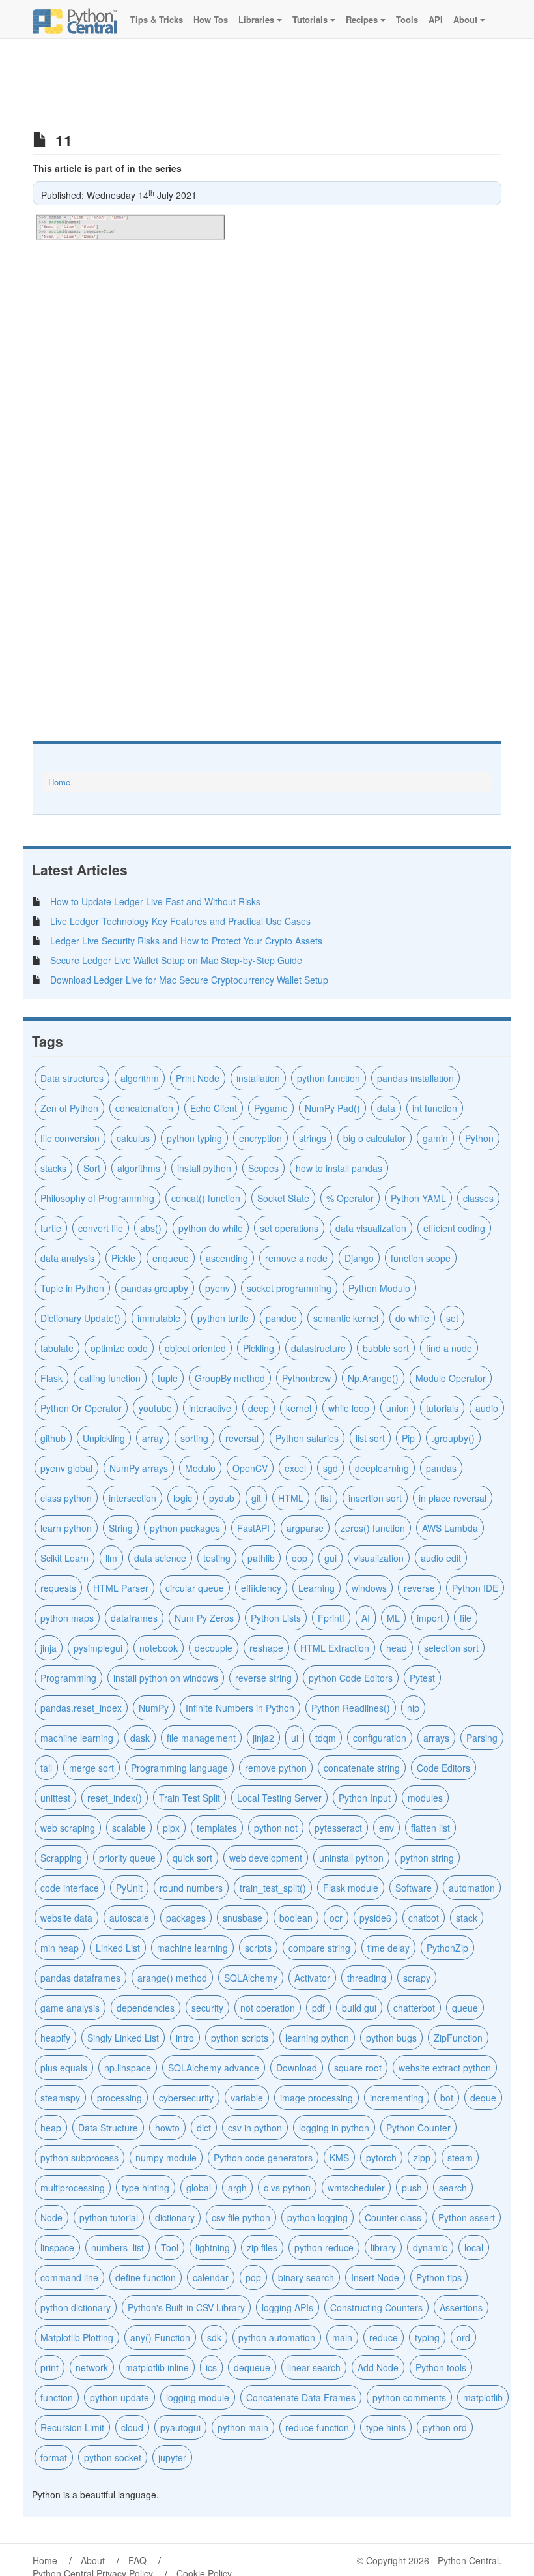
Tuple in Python (72, 1288)
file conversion (70, 1138)
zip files (262, 2247)
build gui (359, 2008)
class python (66, 1498)
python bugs (391, 2038)
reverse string (263, 1678)
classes (478, 1198)
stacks (53, 1168)
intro (185, 2038)
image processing (316, 2098)
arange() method (172, 1978)
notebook (159, 1648)
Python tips (439, 2277)
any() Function (160, 2337)
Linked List (118, 1948)
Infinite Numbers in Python (240, 1708)
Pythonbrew (306, 1378)
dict (204, 2128)
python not (276, 1828)
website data (66, 1918)
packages (186, 1918)
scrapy (417, 1978)
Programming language (179, 1768)
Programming (68, 1678)
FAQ (137, 2560)
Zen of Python (69, 1108)
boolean (296, 1918)
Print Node (198, 1078)
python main (243, 2427)
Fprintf (331, 1618)
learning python (317, 2038)
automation (472, 1888)
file (466, 1618)
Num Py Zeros (204, 1618)
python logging (317, 2217)
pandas (441, 1468)
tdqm (326, 1738)
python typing (194, 1138)
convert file (101, 1228)
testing (217, 1558)
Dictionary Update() (80, 1318)
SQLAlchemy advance (214, 2068)
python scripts (240, 2038)
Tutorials (310, 19)
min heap (60, 1948)
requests (58, 1588)
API (434, 19)
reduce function (317, 2427)
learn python (66, 1528)
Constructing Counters (376, 2307)
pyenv (218, 1288)
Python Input (365, 1798)
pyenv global (66, 1468)
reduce (384, 2337)
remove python (276, 1768)
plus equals (64, 2068)
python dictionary (76, 2307)
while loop (349, 1408)
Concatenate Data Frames (301, 2397)
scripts (258, 1948)
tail (46, 1768)
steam (460, 2158)
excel (295, 1468)
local (474, 2247)
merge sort (91, 1768)
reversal (242, 1438)
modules (425, 1798)
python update (119, 2397)
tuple (168, 1378)
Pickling (259, 1348)
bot (447, 2098)
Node (51, 2217)
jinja (49, 1648)
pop (253, 2277)
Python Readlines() (351, 1708)
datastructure (318, 1348)
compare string (319, 1948)
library (383, 2247)
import (430, 1618)
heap (51, 2128)
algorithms (139, 1168)
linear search (314, 2367)
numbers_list (118, 2247)
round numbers (191, 1888)
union (398, 1408)
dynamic (430, 2247)
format (54, 2457)
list (326, 1498)
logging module (198, 2397)
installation (258, 1078)
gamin (435, 1138)
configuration (380, 1738)
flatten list (430, 1828)
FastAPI (253, 1528)
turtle (51, 1228)
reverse (419, 1588)
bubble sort (386, 1348)
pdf (318, 2008)
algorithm (140, 1078)
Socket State (283, 1198)
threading (367, 1978)
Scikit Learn (64, 1558)
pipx (171, 1828)
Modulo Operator (451, 1378)
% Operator (350, 1198)
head (397, 1648)
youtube (155, 1408)
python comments (409, 2397)
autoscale (129, 1918)
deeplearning (382, 1468)
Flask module (351, 1888)
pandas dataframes (80, 1978)
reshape (266, 1648)
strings (313, 1138)
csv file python (241, 2217)
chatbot (424, 1918)
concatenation (144, 1108)
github (53, 1438)
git (256, 1498)
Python (479, 1138)
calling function (110, 1378)
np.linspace (128, 2068)
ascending (227, 1258)
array (153, 1438)
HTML (291, 1498)
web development (266, 1858)
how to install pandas (339, 1168)
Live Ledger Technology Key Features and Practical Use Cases (180, 921)
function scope (421, 1258)
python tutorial (109, 2217)
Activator (312, 1978)
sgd (330, 1468)
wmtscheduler (356, 2188)
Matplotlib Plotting (77, 2337)
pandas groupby (155, 1288)
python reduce (324, 2247)
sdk (214, 2337)
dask (140, 1738)
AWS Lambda (450, 1528)
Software (414, 1888)
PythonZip (447, 1948)
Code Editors (443, 1768)
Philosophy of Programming (97, 1198)
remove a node (296, 1258)
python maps (67, 1618)
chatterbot (414, 2008)
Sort (92, 1168)
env (386, 1828)
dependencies (146, 2008)
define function (146, 2277)
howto (167, 2128)
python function (329, 1078)
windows (369, 1588)
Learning (316, 1588)
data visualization (371, 1228)
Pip (408, 1438)
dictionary (175, 2217)
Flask (51, 1378)
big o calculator (374, 1138)
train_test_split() (273, 1888)
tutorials (442, 1408)
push (412, 2188)
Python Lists (276, 1618)
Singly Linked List (123, 2038)
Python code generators (263, 2158)
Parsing (482, 1738)
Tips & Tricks (155, 19)
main (342, 2337)
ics (211, 2367)
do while (412, 1318)
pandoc (281, 1318)
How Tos (209, 19)
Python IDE (475, 1588)
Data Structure (108, 2128)
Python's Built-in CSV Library (186, 2307)
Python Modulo (379, 1288)
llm (111, 1558)
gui (330, 1558)
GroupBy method (230, 1378)
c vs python (287, 2188)
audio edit (441, 1558)
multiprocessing (73, 2188)
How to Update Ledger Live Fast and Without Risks (155, 901)
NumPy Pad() (332, 1108)
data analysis (67, 1258)
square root (358, 2068)
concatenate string (362, 1768)
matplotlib (483, 2397)
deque (483, 2098)
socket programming (289, 1288)
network (92, 2367)
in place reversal (453, 1498)
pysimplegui (98, 1648)
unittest (55, 1798)
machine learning (192, 1948)
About (465, 19)
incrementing (397, 2098)
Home (59, 782)
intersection (133, 1498)
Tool (170, 2247)
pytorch (381, 2158)
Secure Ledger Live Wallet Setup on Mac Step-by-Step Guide (176, 960)
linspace (57, 2247)
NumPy (154, 1708)
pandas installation (415, 1078)
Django (359, 1258)
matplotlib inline (157, 2367)
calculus (133, 1138)
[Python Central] (75, 20)
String (121, 1528)
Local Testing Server (279, 1798)
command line (69, 2277)
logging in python (334, 2128)
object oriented (195, 1348)
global (199, 2188)
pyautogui (180, 2427)
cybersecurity (186, 2098)
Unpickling (104, 1438)
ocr (336, 1918)
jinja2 (263, 1738)
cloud (132, 2427)
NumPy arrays (139, 1468)
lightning (213, 2247)
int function (435, 1108)
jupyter (172, 2457)
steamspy (60, 2098)
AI (366, 1618)
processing (119, 2098)
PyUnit (129, 1888)
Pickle (123, 1258)
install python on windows (166, 1678)
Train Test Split (190, 1798)
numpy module (166, 2158)
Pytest (422, 1678)
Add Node (378, 2367)
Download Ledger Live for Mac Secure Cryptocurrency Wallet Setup (189, 980)
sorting (194, 1438)
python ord (445, 2427)
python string (427, 1858)
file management (201, 1738)
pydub (222, 1498)
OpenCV (250, 1468)
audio (487, 1408)
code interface (70, 1888)
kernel (299, 1408)
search (453, 2188)
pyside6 (375, 1918)
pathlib (261, 1558)
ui (295, 1738)
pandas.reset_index (81, 1708)
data (386, 1108)
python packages (185, 1528)
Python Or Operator (81, 1408)
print (49, 2367)
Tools (406, 19)
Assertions (461, 2307)
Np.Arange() (373, 1378)
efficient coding (454, 1228)
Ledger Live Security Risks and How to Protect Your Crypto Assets (186, 941)
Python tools (441, 2367)
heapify (55, 2038)
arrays (436, 1738)
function (57, 2397)
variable (247, 2098)
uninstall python (351, 1858)
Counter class (393, 2217)
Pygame (271, 1108)
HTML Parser (121, 1588)
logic (183, 1498)
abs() (151, 1228)
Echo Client (214, 1108)
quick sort (192, 1858)
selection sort (451, 1648)
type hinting (146, 2188)
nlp (413, 1708)
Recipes (362, 19)
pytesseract (338, 1828)
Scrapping (61, 1858)
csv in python (255, 2128)
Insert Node (375, 2277)
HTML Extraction (335, 1648)
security (207, 2008)
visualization (379, 1558)
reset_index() (115, 1798)
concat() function (206, 1198)
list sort (370, 1438)
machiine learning (77, 1738)
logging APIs (288, 2307)
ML (393, 1618)
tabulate (57, 1348)
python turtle (223, 1318)
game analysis (70, 2008)
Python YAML (418, 1198)
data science (160, 1558)
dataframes (134, 1618)
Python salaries (307, 1438)
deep (259, 1408)
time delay (388, 1948)
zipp (422, 2158)
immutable (159, 1318)
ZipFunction (458, 2038)
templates (217, 1828)
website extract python (445, 2068)
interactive (210, 1408)
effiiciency (261, 1588)
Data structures (72, 1078)
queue (465, 2008)
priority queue (127, 1858)
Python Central (468, 2560)
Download (297, 2068)
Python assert (467, 2217)
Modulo (200, 1468)
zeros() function (373, 1528)
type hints (386, 2427)
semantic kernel (346, 1318)
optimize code (119, 1348)
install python (204, 1168)
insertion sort (375, 1498)
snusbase (243, 1918)
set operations (289, 1228)
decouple (214, 1648)
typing (427, 2337)
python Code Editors (351, 1678)
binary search (306, 2277)
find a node (449, 1348)
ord (463, 2337)
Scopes (263, 1168)
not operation (268, 2008)
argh (237, 2188)
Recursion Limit (72, 2427)
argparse (305, 1528)
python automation (277, 2337)
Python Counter (418, 2128)
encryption (260, 1138)
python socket (113, 2457)
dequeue (252, 2367)
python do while (211, 1228)
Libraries (256, 19)
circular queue (195, 1588)
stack (467, 1918)
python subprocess (79, 2158)
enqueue (171, 1258)
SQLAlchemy (251, 1978)
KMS (339, 2158)
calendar (211, 2277)
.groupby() (453, 1438)
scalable (129, 1828)
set (452, 1318)
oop (300, 1558)
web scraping (68, 1828)
